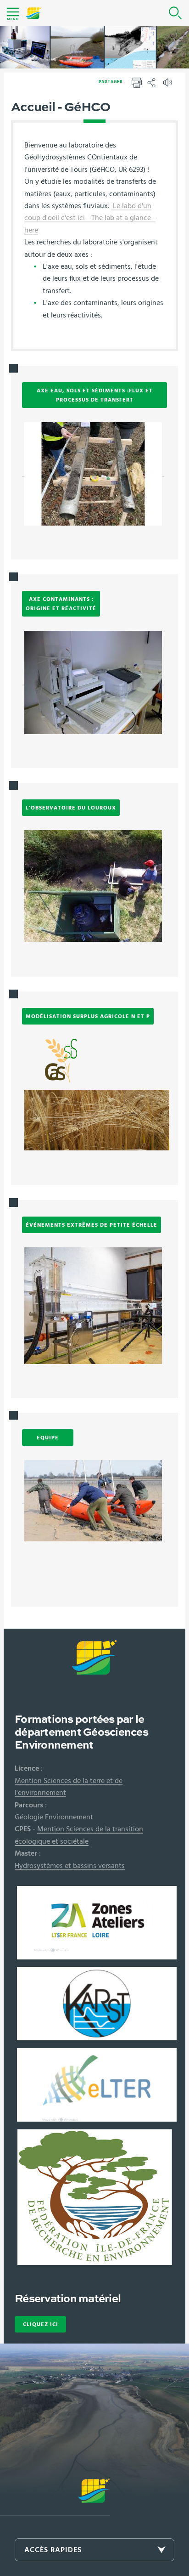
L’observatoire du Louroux (71, 808)
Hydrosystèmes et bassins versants (70, 1866)
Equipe (48, 1438)
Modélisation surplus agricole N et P (88, 1016)
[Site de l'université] (55, 2497)
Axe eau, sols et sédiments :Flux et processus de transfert (95, 395)
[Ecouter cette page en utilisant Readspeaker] (169, 85)
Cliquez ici (41, 2324)
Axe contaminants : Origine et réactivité (61, 604)
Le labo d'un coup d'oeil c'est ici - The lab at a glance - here (90, 218)
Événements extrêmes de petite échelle (92, 1225)
